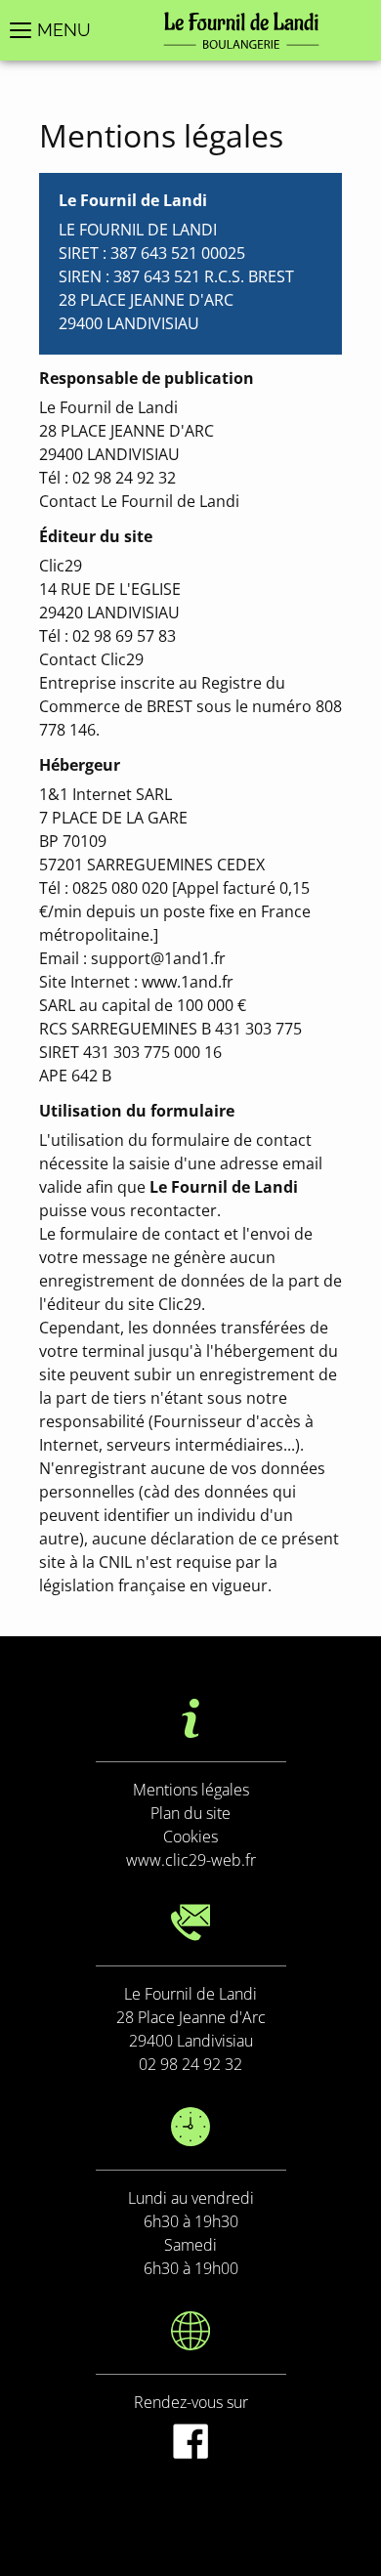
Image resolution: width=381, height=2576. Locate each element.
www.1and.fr (188, 982)
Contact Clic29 (91, 659)
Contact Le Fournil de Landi (139, 501)
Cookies (190, 1837)
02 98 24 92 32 (190, 2064)
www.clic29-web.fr (191, 1860)
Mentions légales (191, 1790)
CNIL (115, 1562)
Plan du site (190, 1813)
